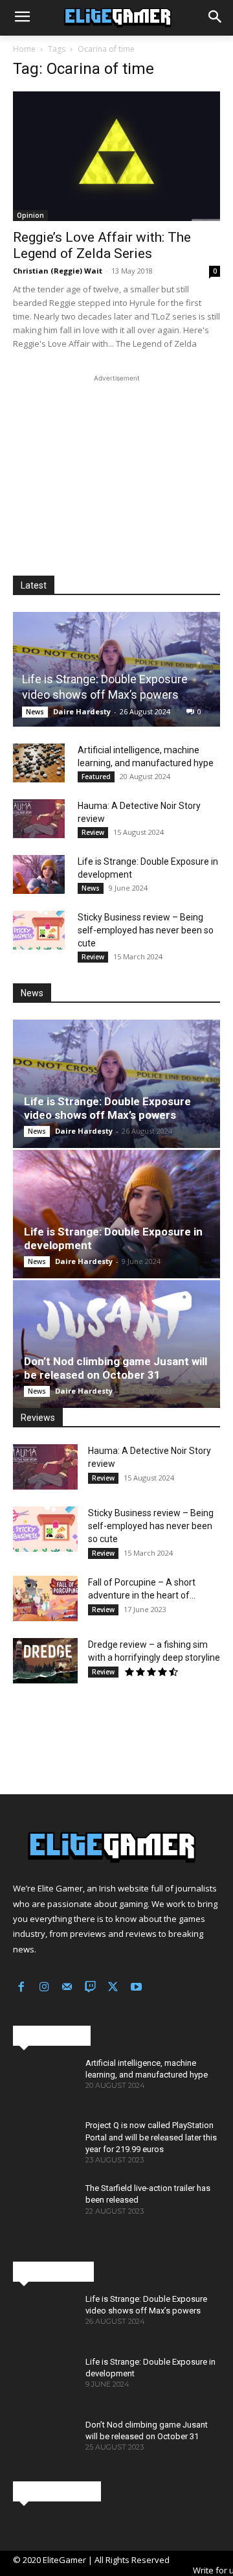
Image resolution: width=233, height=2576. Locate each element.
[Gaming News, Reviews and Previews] (116, 18)
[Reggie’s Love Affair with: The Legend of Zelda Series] (116, 156)
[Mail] (67, 1988)
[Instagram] (45, 1988)
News (35, 712)
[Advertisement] (116, 466)
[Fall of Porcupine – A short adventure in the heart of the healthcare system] (45, 1598)
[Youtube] (137, 1988)
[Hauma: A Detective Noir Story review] (39, 819)
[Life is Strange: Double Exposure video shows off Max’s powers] (116, 669)
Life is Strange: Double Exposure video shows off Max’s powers (107, 1108)
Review (93, 832)
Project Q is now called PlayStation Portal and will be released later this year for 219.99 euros (151, 2137)
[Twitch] (91, 1988)
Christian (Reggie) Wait (58, 271)
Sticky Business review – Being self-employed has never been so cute (146, 930)
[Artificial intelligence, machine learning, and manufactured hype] (39, 763)
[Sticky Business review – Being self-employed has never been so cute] (39, 930)
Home (24, 49)
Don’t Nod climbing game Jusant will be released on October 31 (116, 1368)
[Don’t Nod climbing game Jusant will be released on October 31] (116, 1344)
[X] (113, 1988)
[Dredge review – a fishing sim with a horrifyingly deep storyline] (45, 1661)
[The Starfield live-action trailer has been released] (44, 2207)
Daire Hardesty (82, 711)
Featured (96, 777)
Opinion (30, 215)
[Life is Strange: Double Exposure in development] (39, 874)
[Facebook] (21, 1988)
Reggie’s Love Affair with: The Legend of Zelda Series (102, 245)
